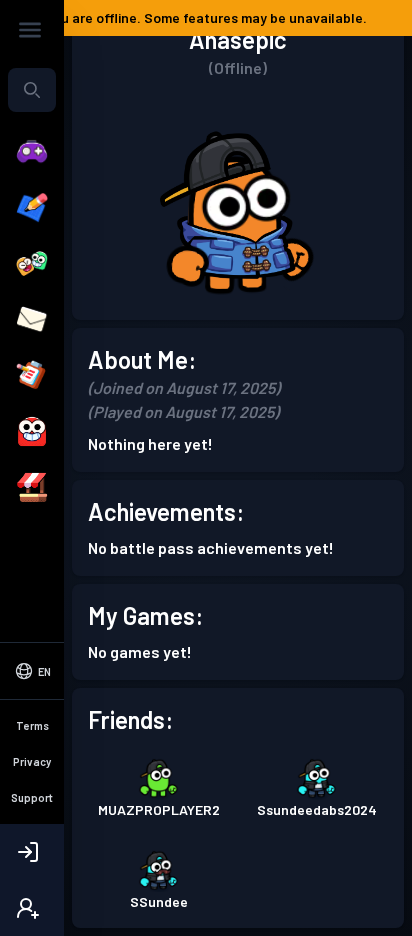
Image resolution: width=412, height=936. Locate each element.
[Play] (32, 152)
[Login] (32, 852)
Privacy (32, 761)
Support (32, 797)
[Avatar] (32, 432)
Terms (32, 725)
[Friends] (32, 264)
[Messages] (32, 320)
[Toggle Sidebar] (30, 30)
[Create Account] (32, 908)
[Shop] (32, 488)
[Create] (32, 208)
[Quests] (32, 376)
